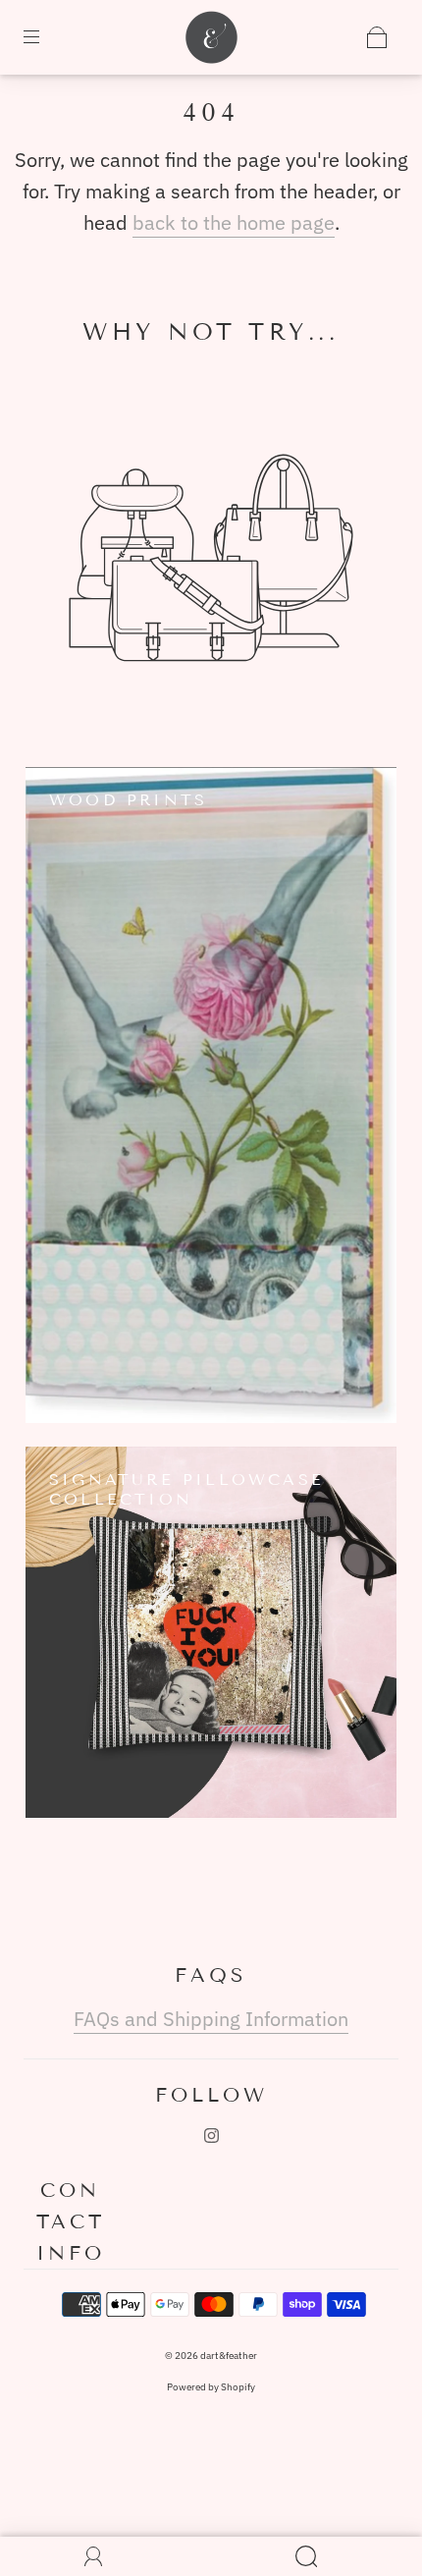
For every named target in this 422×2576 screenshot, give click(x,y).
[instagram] (211, 2135)
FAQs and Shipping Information (211, 2019)
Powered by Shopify (211, 2387)
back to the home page (234, 222)
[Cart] (377, 37)
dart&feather (229, 2356)
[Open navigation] (45, 37)
